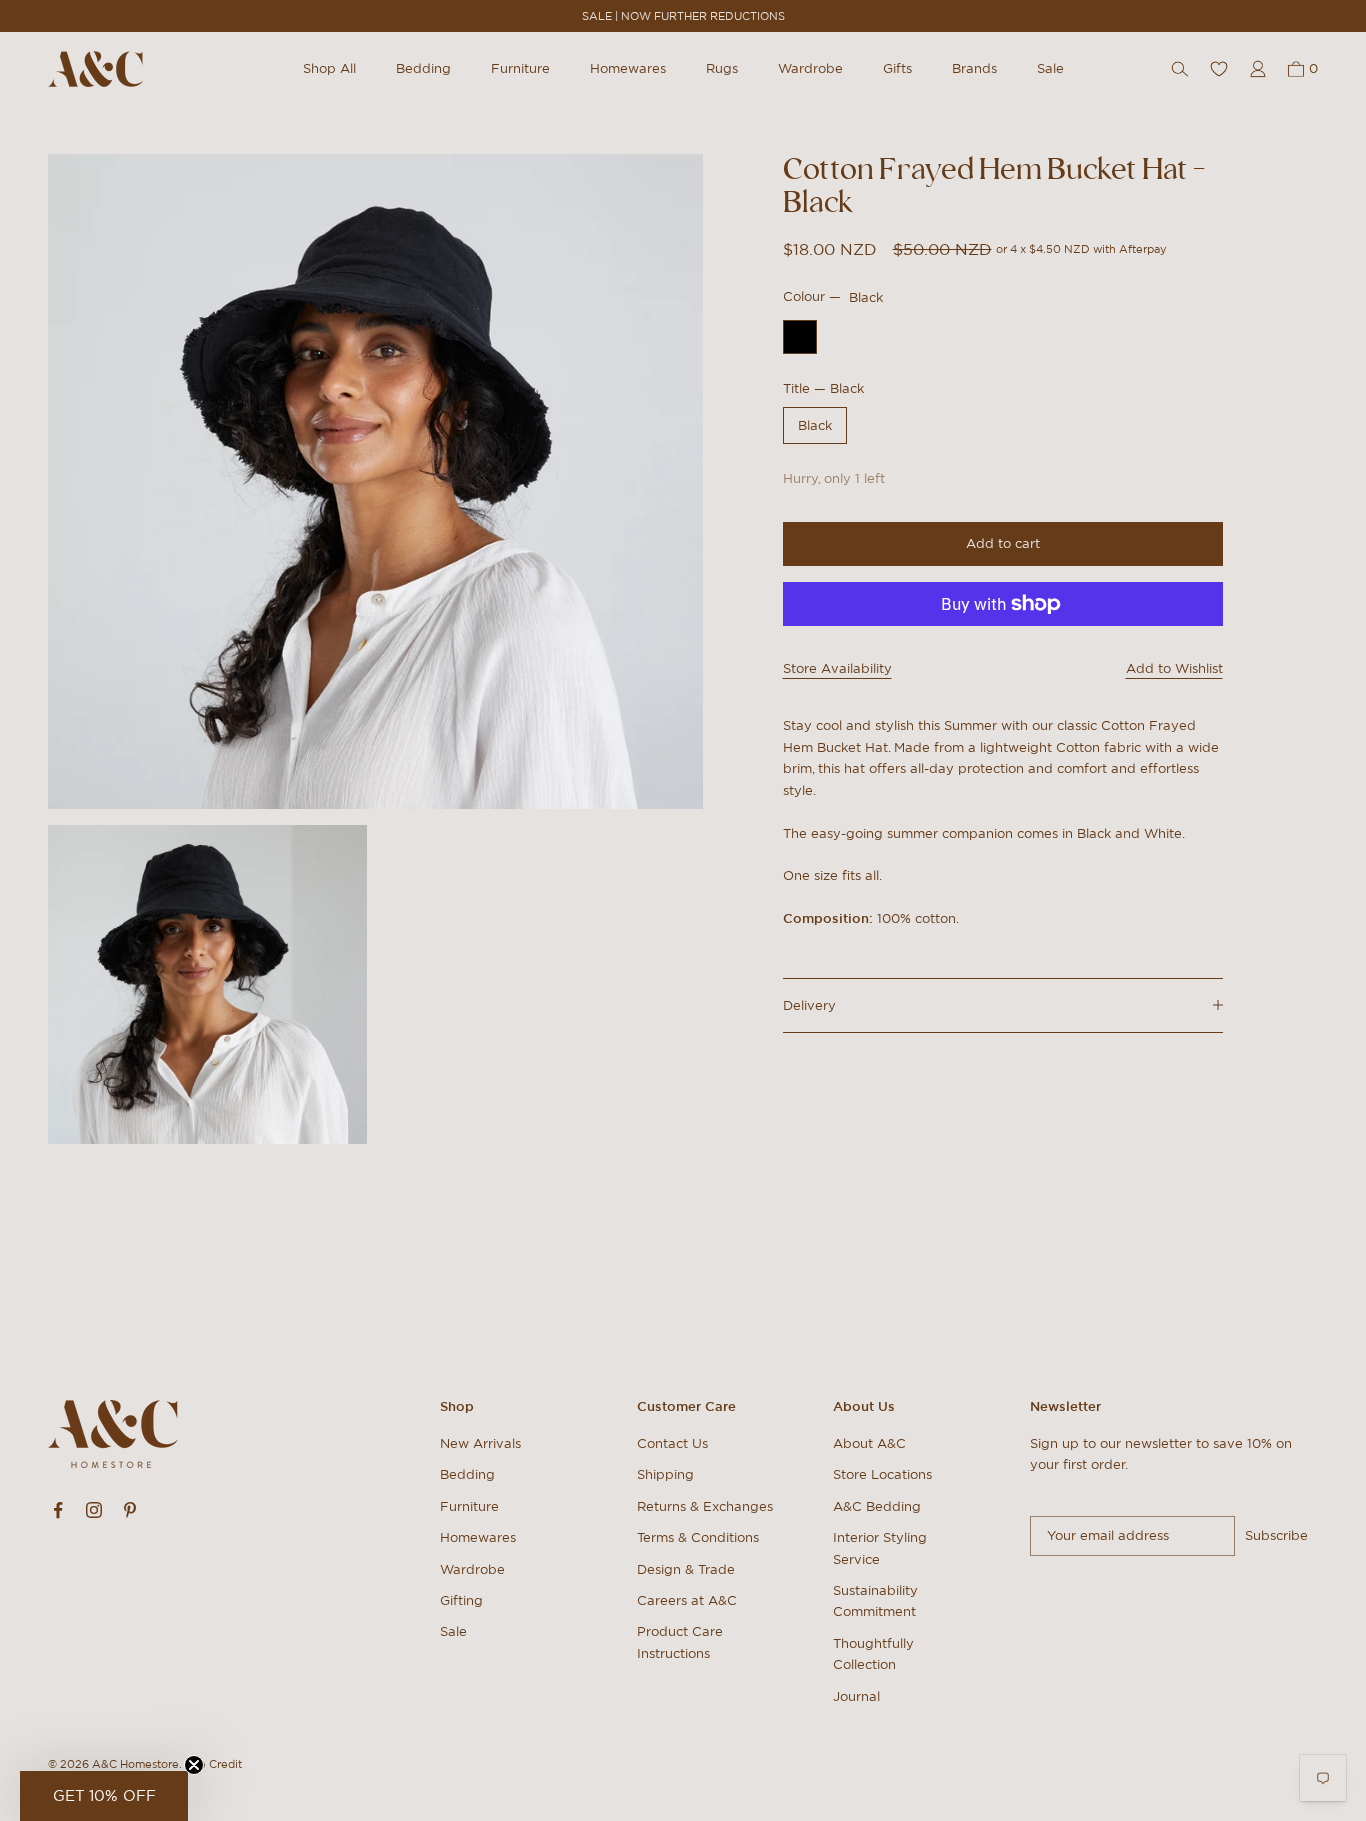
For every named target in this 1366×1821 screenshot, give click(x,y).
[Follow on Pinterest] (130, 1510)
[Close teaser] (194, 1765)
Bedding (423, 68)
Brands (974, 68)
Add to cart (1003, 543)
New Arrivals (480, 1443)
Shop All (329, 68)
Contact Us (672, 1443)
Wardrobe (810, 68)
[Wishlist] (1219, 69)
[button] (104, 1796)
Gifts (897, 68)
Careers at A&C (687, 1600)
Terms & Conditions (698, 1537)
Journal (856, 1696)
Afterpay (1143, 249)
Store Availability (837, 668)
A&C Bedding (877, 1506)
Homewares (628, 68)
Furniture (520, 68)
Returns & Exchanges (705, 1506)
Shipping (665, 1474)
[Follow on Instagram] (94, 1510)
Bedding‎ (467, 1474)
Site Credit (213, 1764)
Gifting (461, 1600)
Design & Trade (686, 1569)
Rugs (722, 68)
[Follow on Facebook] (58, 1510)
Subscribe (1276, 1535)
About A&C (869, 1443)
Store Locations (882, 1474)
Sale (1050, 68)
